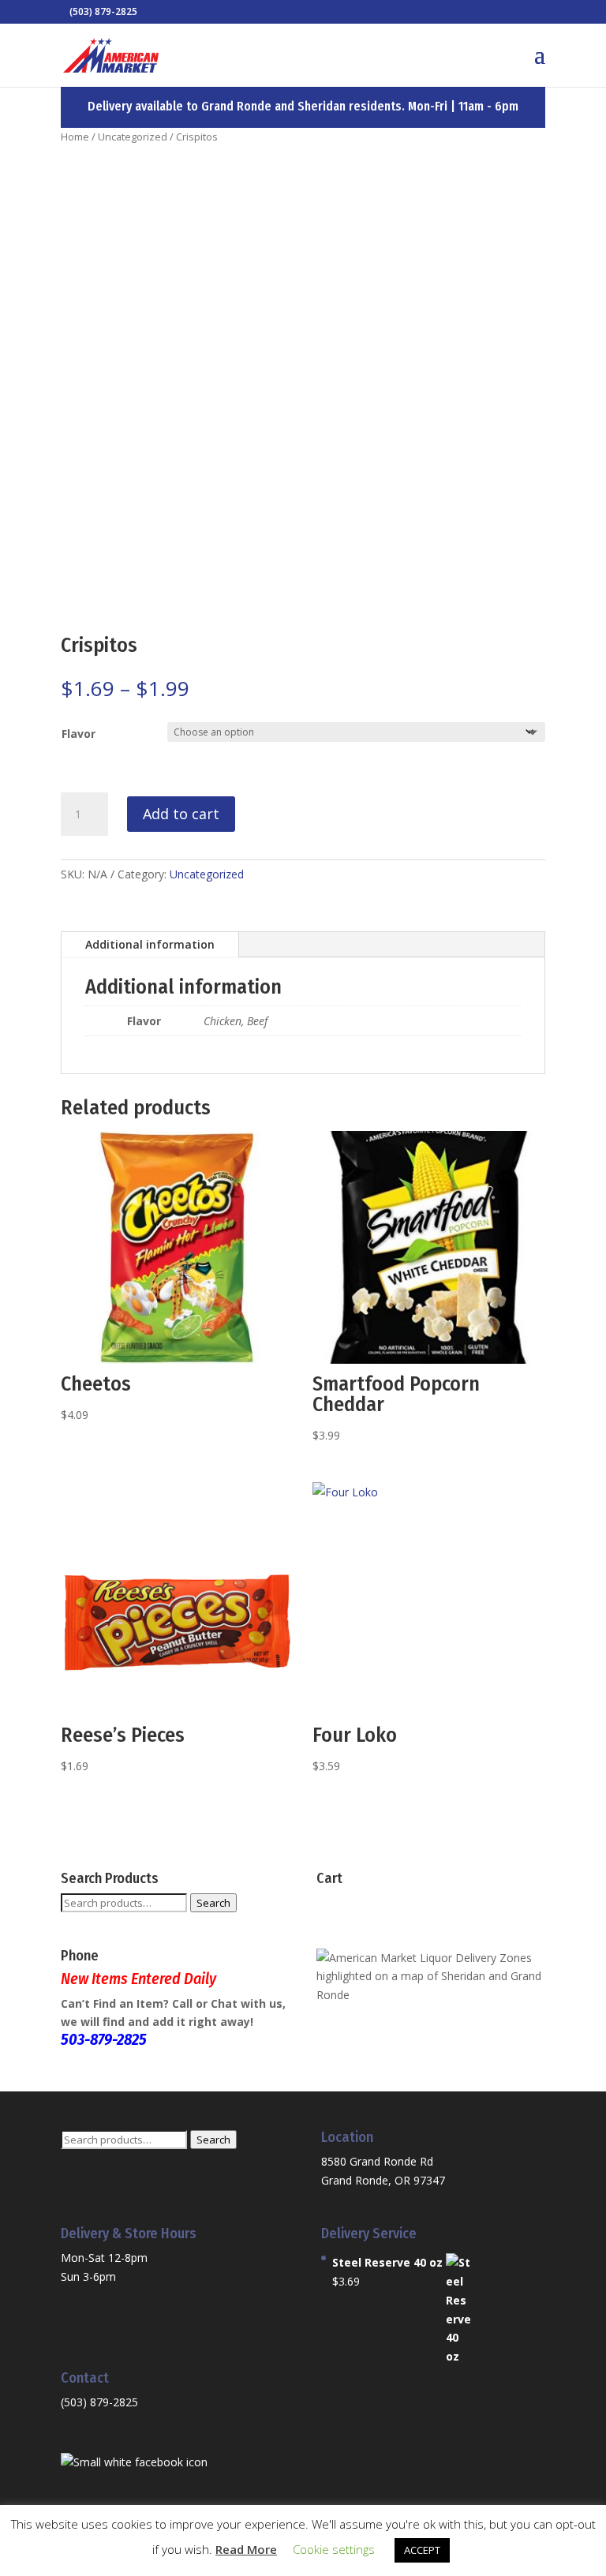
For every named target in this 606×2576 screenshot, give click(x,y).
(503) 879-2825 (99, 2402)
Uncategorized (133, 137)
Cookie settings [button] (334, 2549)
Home (75, 137)
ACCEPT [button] (422, 2550)
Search (213, 1903)
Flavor (79, 734)
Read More (246, 2549)
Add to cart (181, 814)
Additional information (150, 944)
